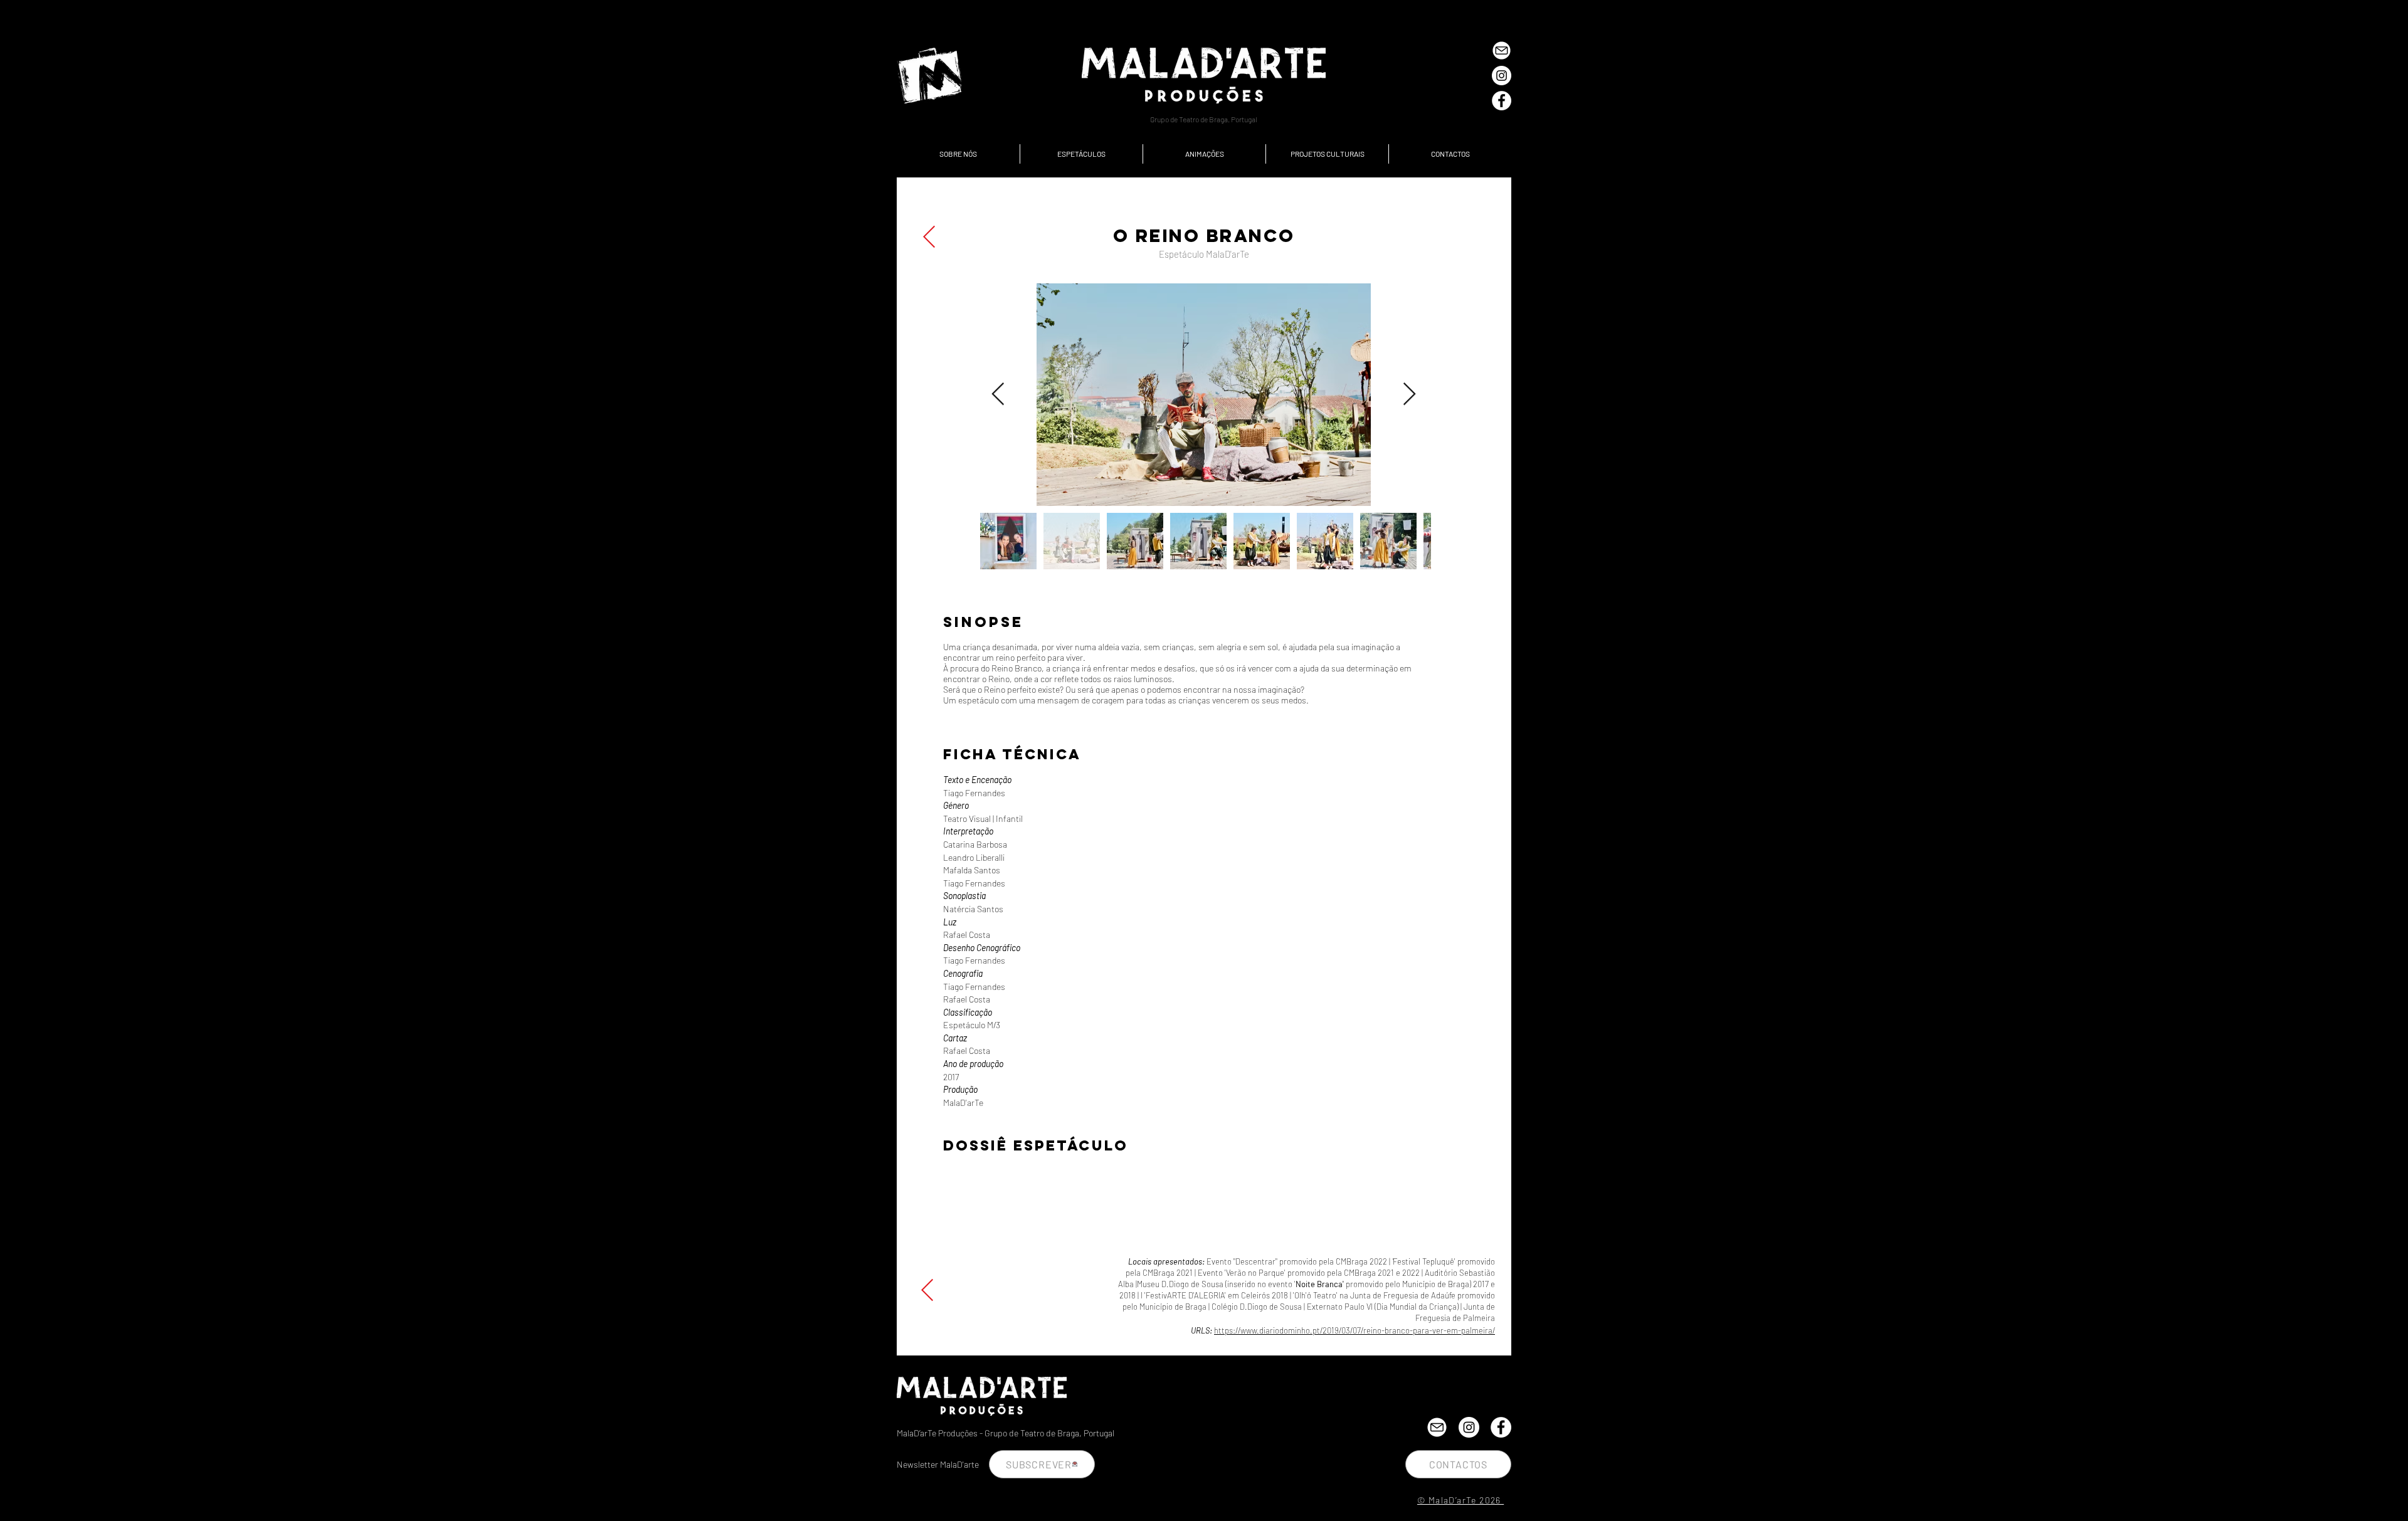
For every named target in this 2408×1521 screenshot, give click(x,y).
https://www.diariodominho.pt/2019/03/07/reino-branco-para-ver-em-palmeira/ (1354, 1330)
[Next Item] (1409, 395)
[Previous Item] (998, 395)
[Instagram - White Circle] (1502, 76)
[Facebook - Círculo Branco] (1502, 101)
